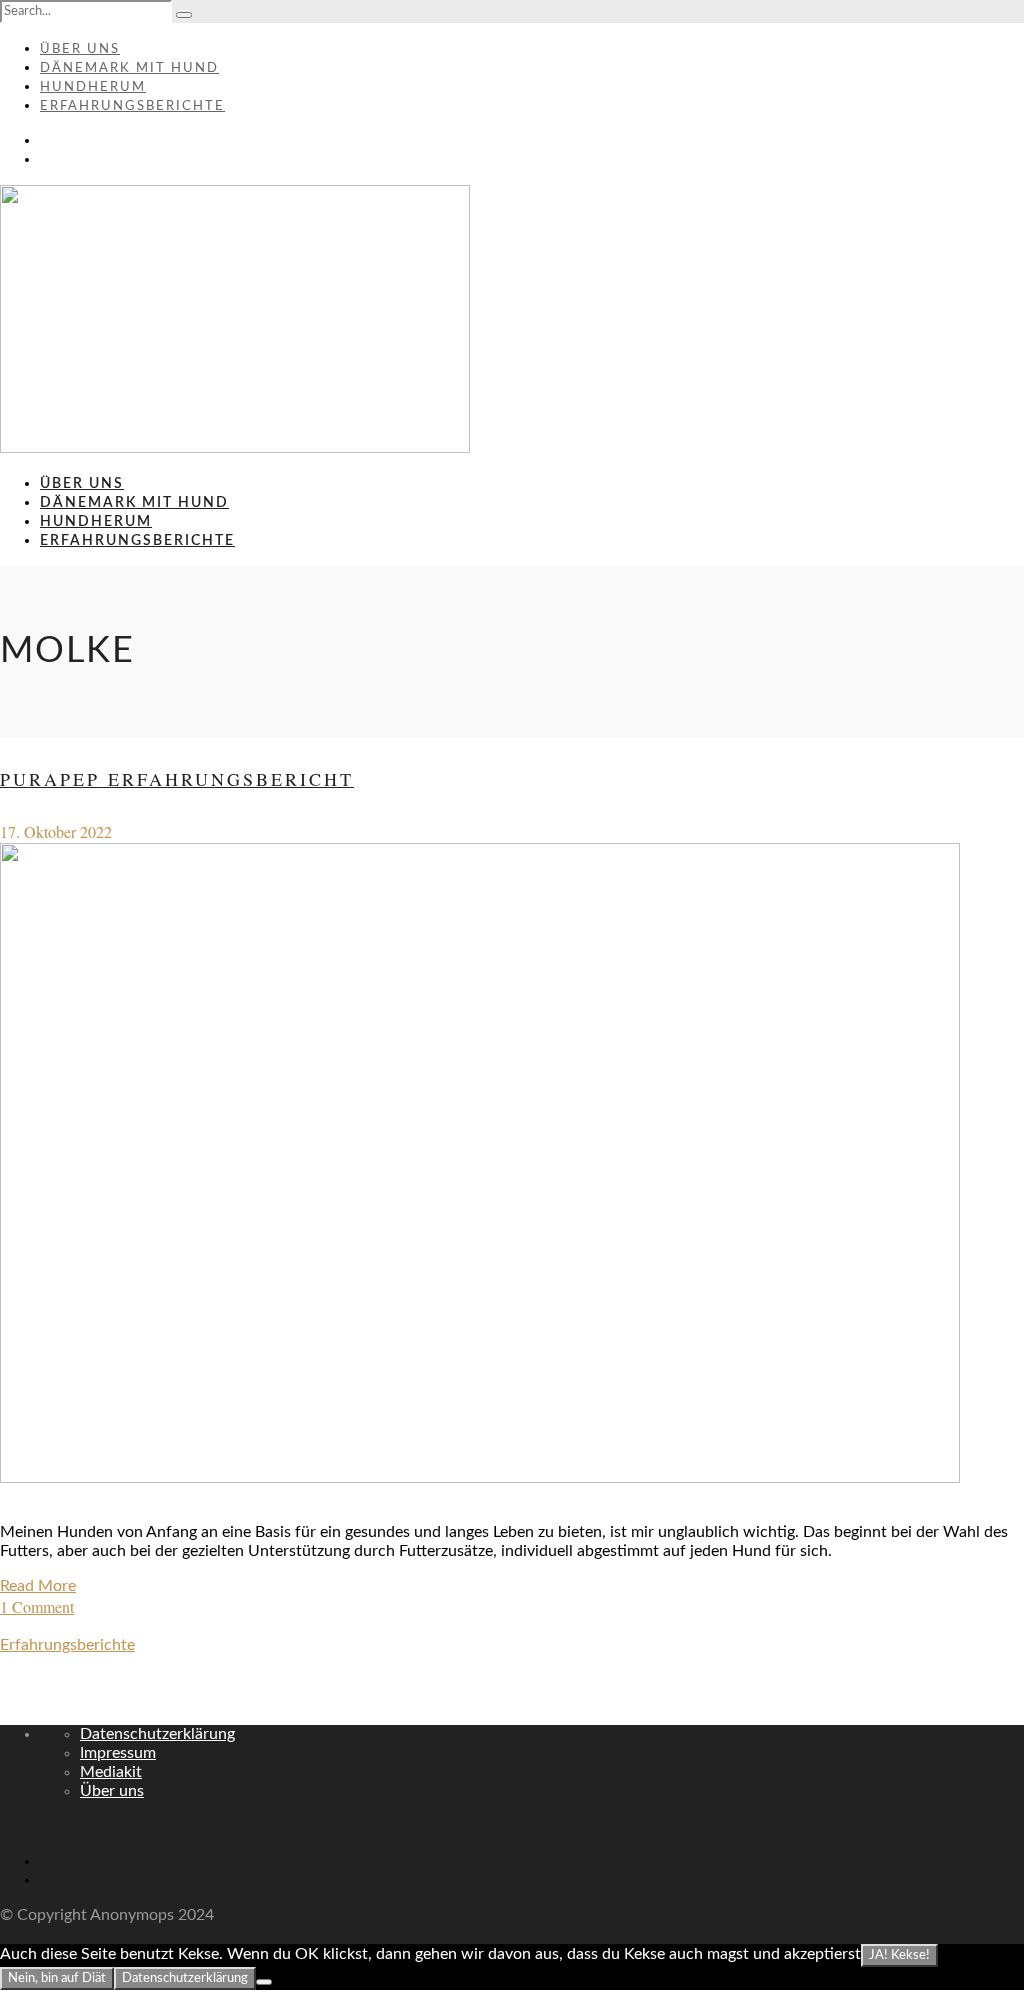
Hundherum (93, 87)
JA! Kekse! (899, 1955)
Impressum (118, 1753)
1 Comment (37, 1606)
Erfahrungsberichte (132, 106)
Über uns (80, 49)
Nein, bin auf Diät (57, 1978)
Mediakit (111, 1772)
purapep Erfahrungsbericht (177, 779)
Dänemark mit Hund (129, 68)
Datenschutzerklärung (157, 1734)
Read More (38, 1586)
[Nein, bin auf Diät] (264, 1982)
